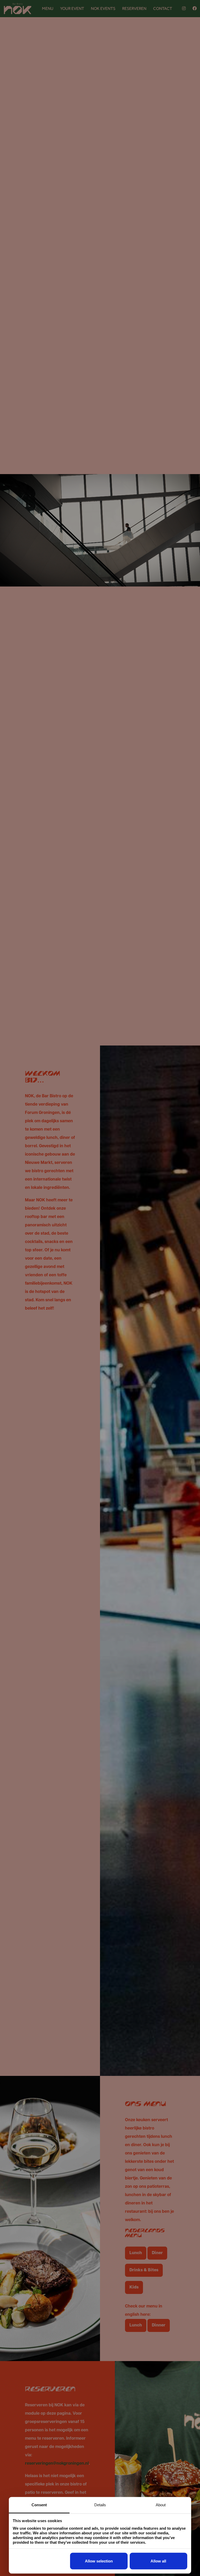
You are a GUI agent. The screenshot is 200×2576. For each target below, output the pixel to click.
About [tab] (161, 2505)
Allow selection (99, 2561)
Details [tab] (100, 2505)
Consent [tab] (39, 2505)
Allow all (158, 2561)
